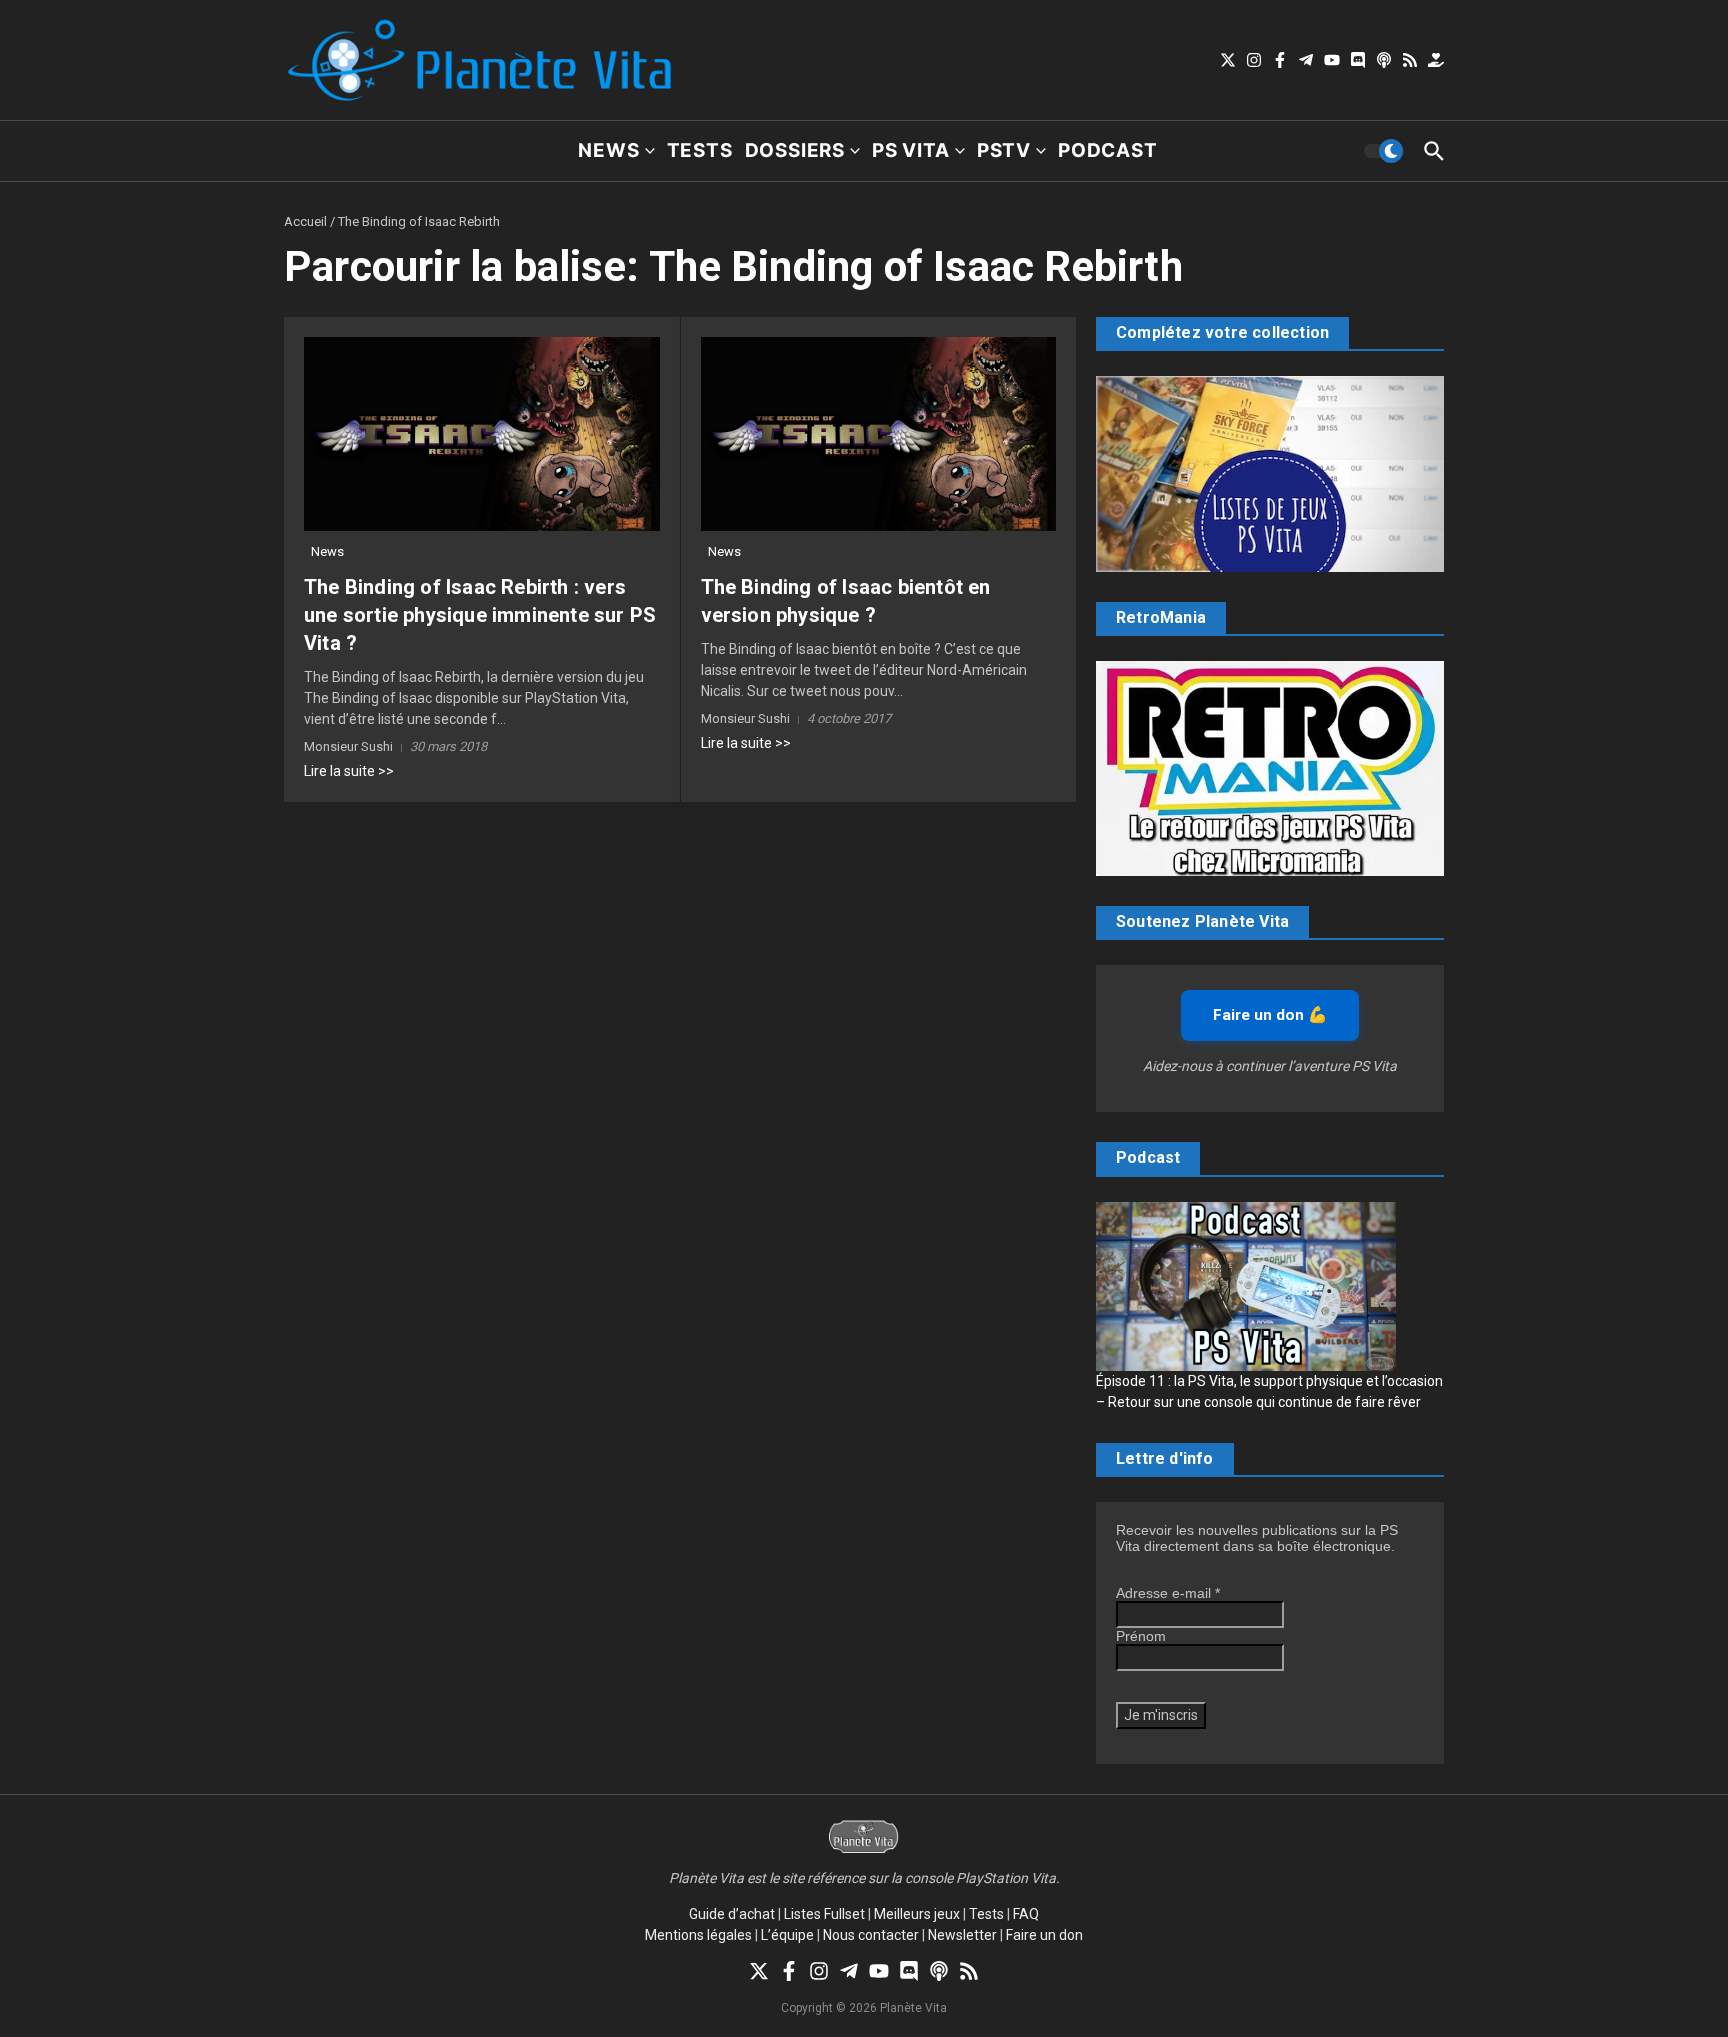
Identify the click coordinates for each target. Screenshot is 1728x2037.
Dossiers (795, 150)
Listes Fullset (824, 1914)
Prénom (1141, 1636)
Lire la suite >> (349, 771)
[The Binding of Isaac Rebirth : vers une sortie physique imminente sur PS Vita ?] (482, 434)
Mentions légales (698, 1935)
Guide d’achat (732, 1914)
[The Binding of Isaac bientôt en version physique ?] (879, 434)
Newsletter (962, 1935)
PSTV (1004, 150)
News (608, 150)
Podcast (1108, 150)
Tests (700, 150)
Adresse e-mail (1168, 1593)
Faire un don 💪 (1270, 1015)
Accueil (305, 221)
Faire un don (1044, 1935)
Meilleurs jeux (917, 1914)
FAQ (1026, 1914)
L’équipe (787, 1935)
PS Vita (911, 150)
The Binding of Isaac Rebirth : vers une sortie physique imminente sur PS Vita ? (480, 615)
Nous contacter (871, 1935)
